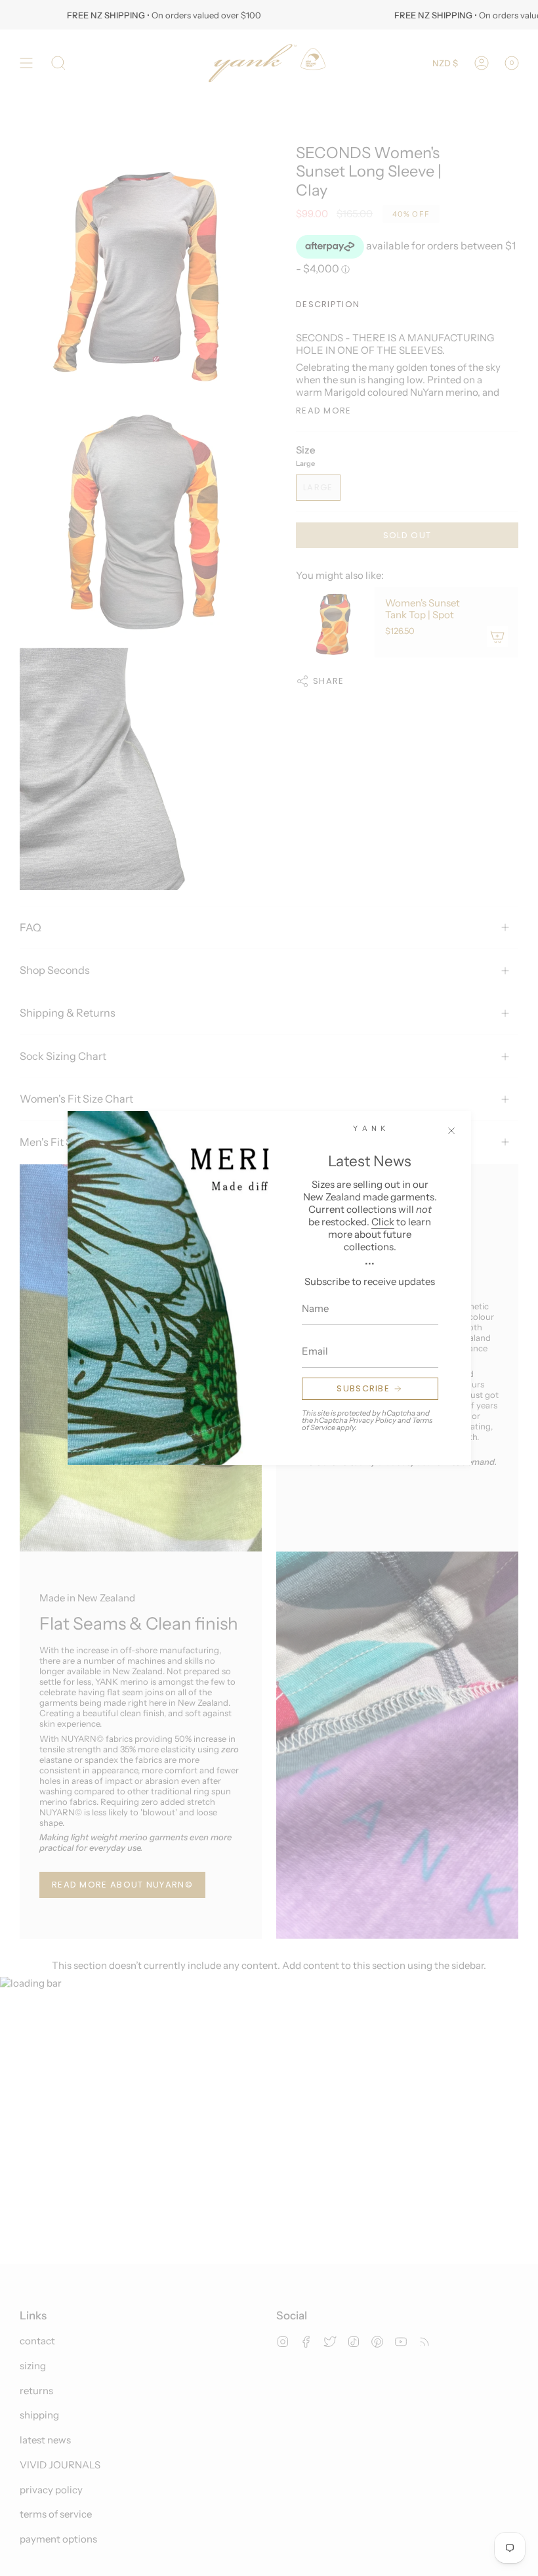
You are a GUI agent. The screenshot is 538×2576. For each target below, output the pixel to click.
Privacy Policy (373, 1420)
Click (383, 1222)
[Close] (451, 1131)
